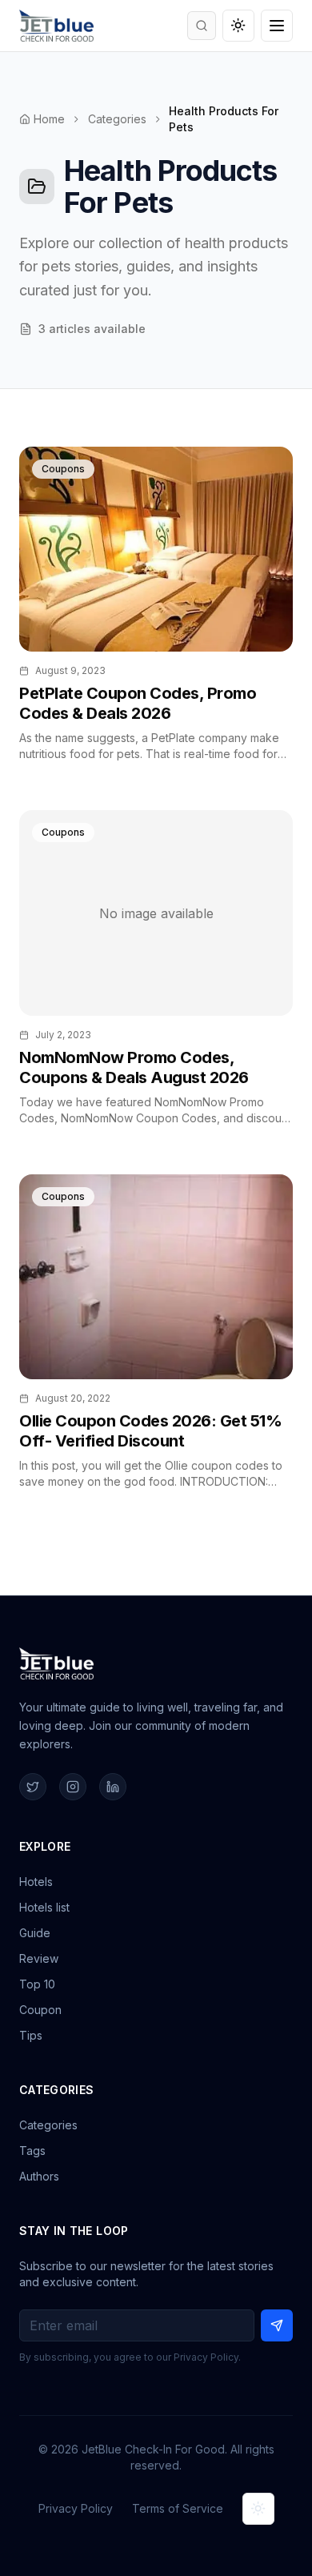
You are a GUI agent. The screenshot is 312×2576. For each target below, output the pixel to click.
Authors (39, 2176)
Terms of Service (178, 2508)
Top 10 (37, 1984)
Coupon (40, 2010)
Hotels (36, 1882)
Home (49, 119)
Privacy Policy (76, 2508)
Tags (32, 2151)
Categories (117, 119)
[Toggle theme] (238, 26)
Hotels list (44, 1907)
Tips (31, 2035)
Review (39, 1958)
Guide (35, 1933)
